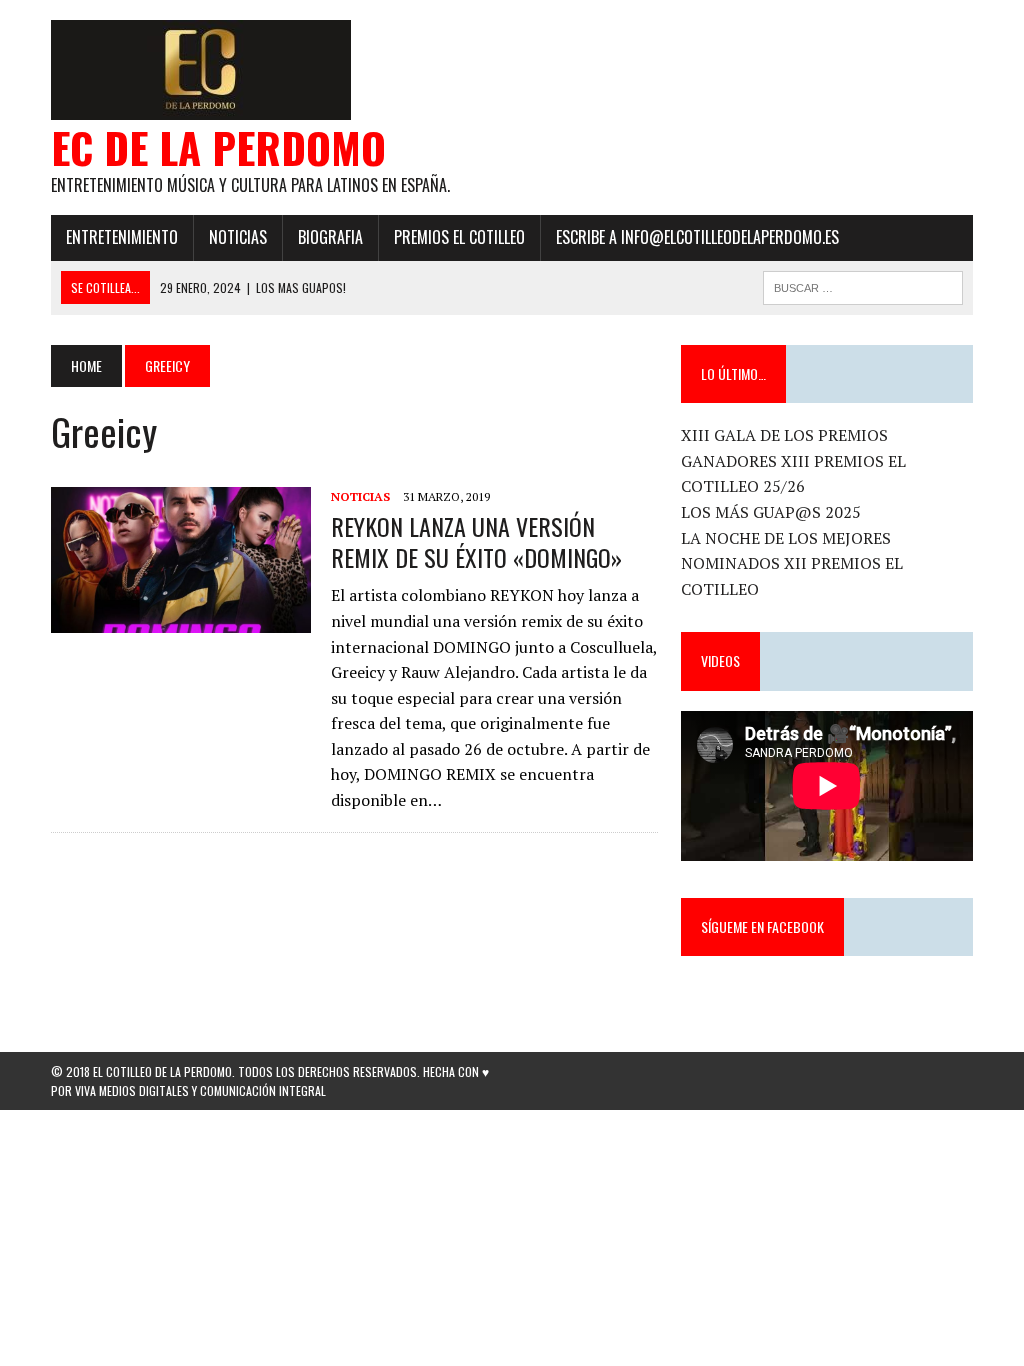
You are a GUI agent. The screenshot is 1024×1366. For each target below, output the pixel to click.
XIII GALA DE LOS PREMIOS (784, 435)
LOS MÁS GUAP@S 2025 (771, 512)
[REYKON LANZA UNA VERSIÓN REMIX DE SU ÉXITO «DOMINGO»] (181, 619)
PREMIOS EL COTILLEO (459, 237)
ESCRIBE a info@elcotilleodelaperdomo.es (697, 237)
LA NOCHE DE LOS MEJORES (786, 538)
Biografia (330, 237)
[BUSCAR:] (863, 285)
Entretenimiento (122, 237)
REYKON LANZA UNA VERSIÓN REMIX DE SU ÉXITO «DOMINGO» (476, 541)
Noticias (238, 237)
